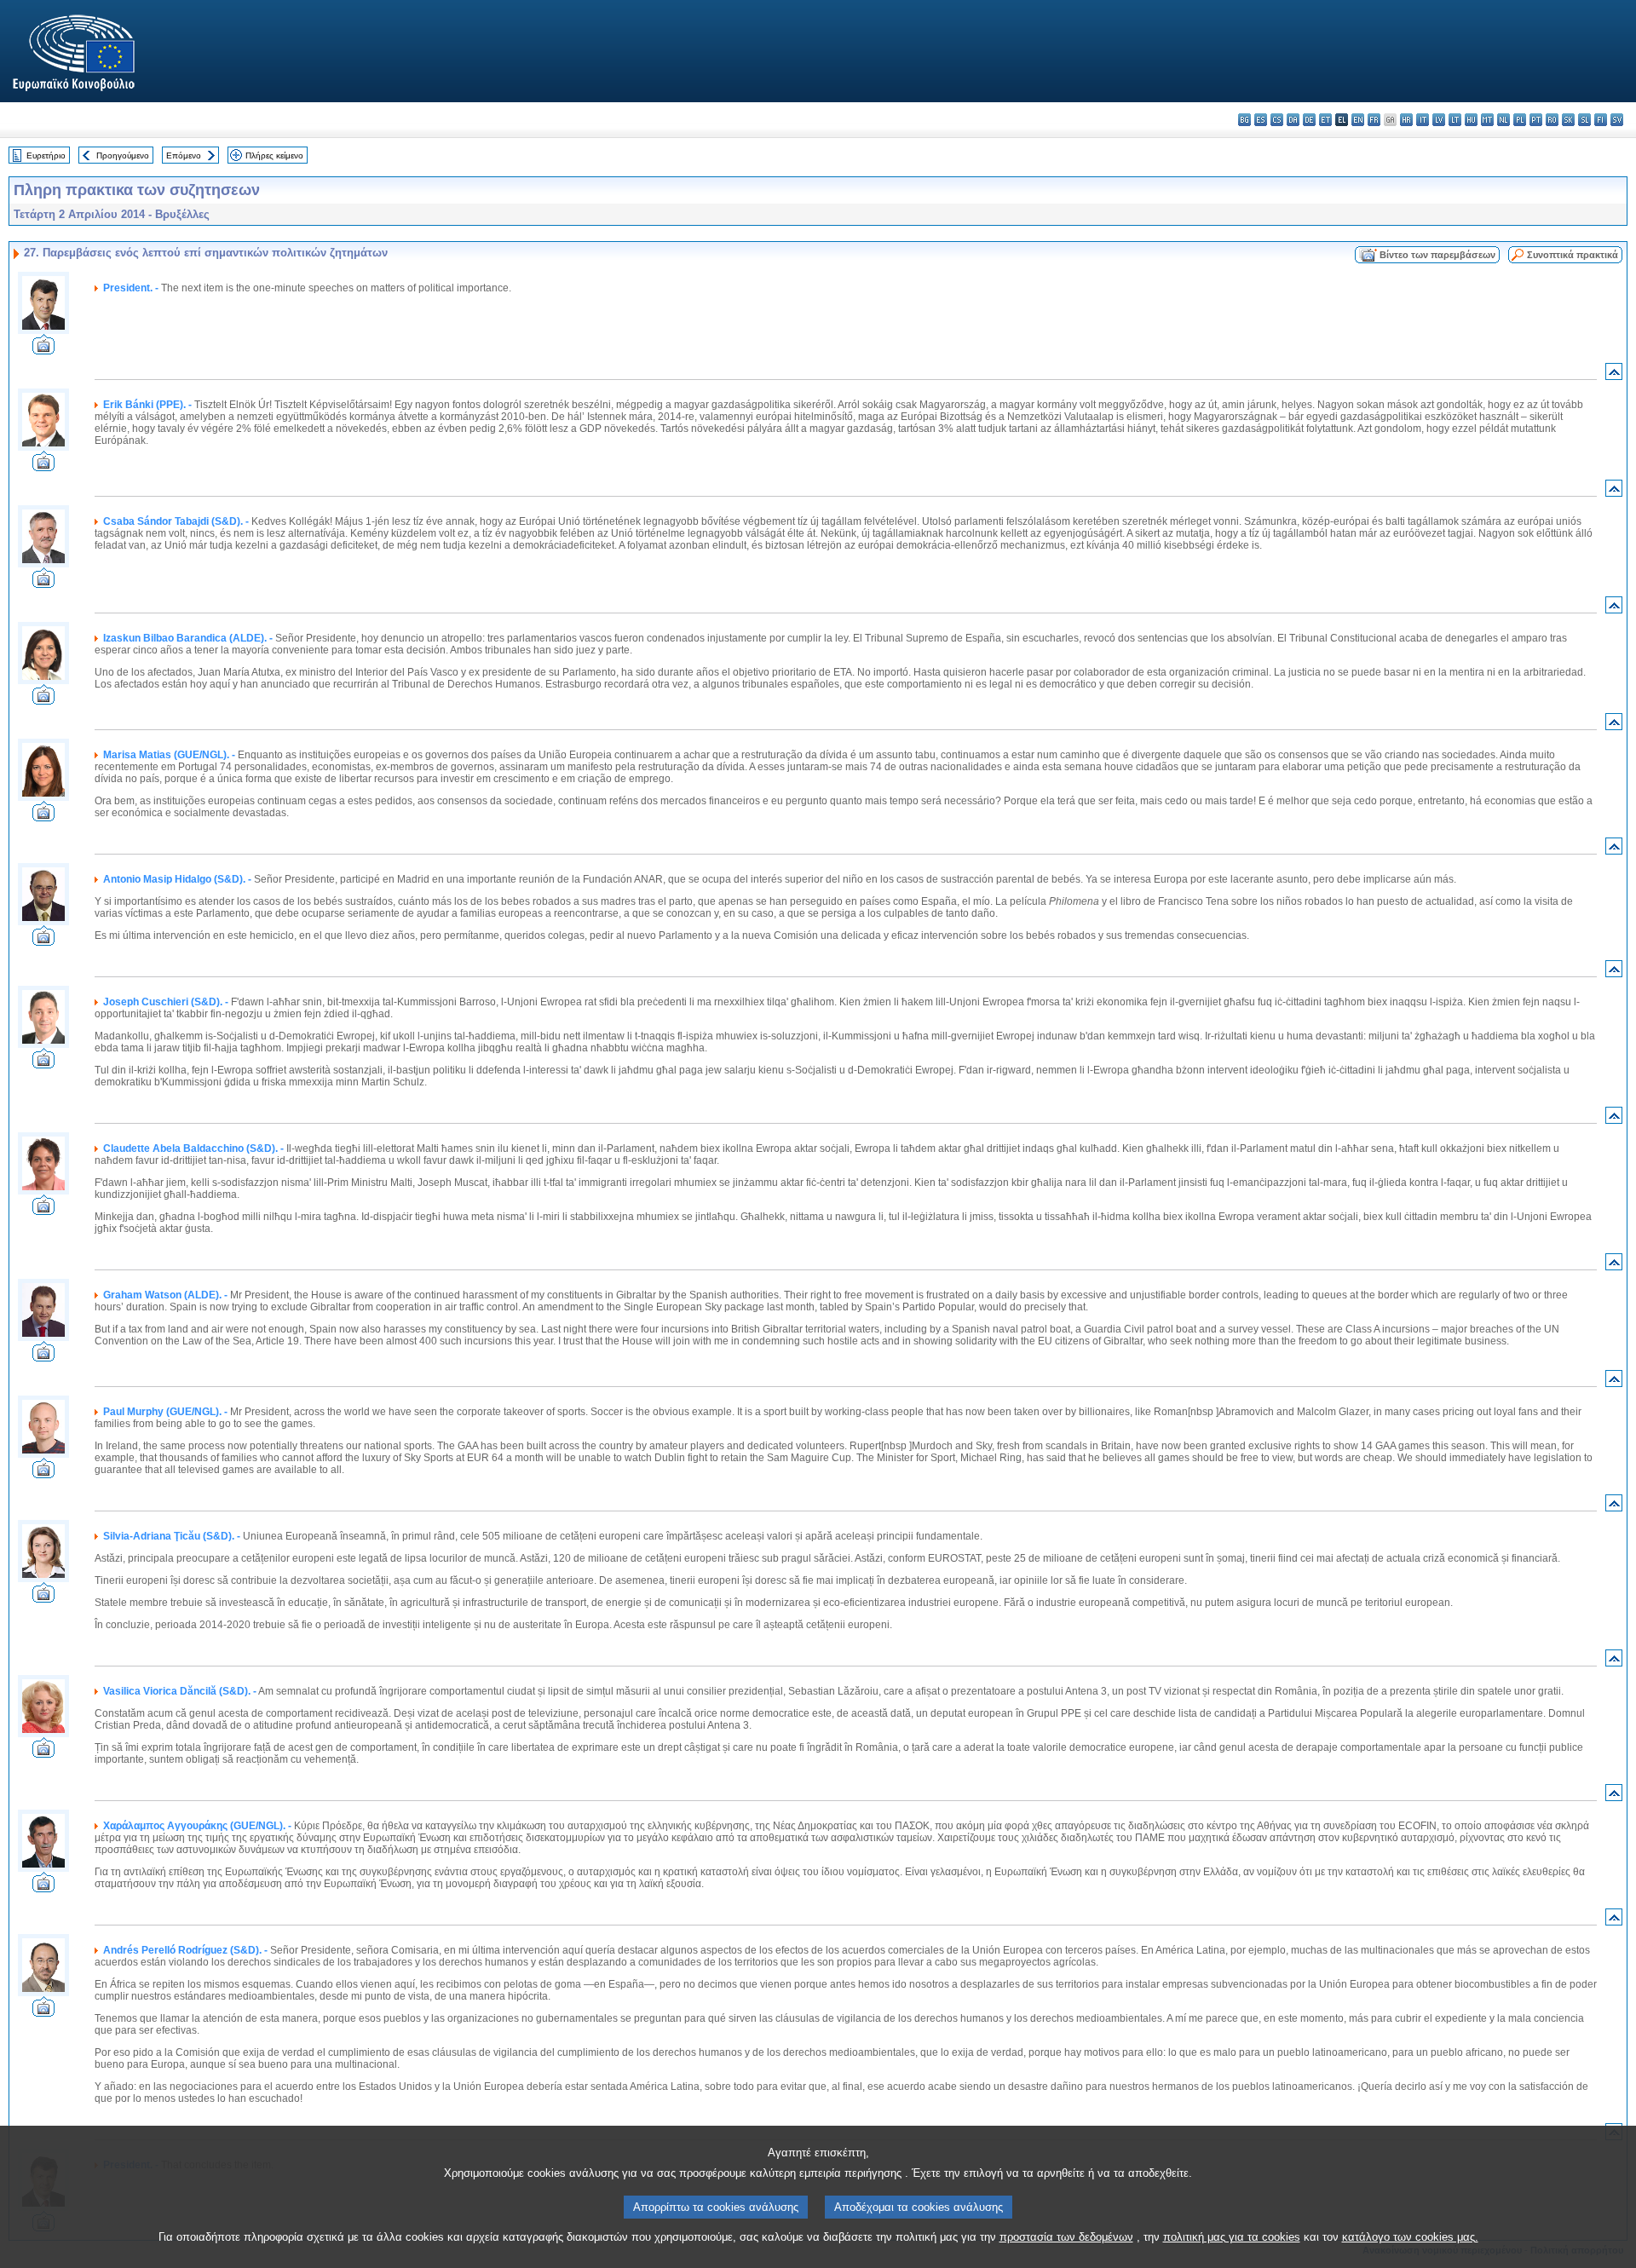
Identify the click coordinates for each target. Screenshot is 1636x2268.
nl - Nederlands (1504, 120)
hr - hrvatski (1406, 120)
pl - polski (1520, 120)
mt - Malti (1487, 120)
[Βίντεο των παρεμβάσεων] (43, 350)
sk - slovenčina (1568, 120)
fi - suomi (1601, 120)
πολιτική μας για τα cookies (1232, 2237)
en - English (1358, 120)
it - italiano (1423, 120)
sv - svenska (1617, 120)
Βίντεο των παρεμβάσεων (1437, 255)
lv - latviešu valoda (1439, 120)
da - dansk (1293, 120)
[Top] (1614, 375)
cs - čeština (1277, 120)
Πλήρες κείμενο (274, 155)
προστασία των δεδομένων (1066, 2237)
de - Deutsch (1309, 120)
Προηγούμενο (123, 155)
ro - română (1552, 120)
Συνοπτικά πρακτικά (1573, 255)
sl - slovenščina (1584, 120)
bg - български (1244, 120)
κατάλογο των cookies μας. (1410, 2237)
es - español (1261, 120)
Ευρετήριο (46, 155)
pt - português (1536, 120)
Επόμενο (184, 155)
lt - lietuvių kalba (1455, 120)
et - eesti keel (1325, 120)
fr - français (1374, 120)
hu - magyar (1471, 120)
